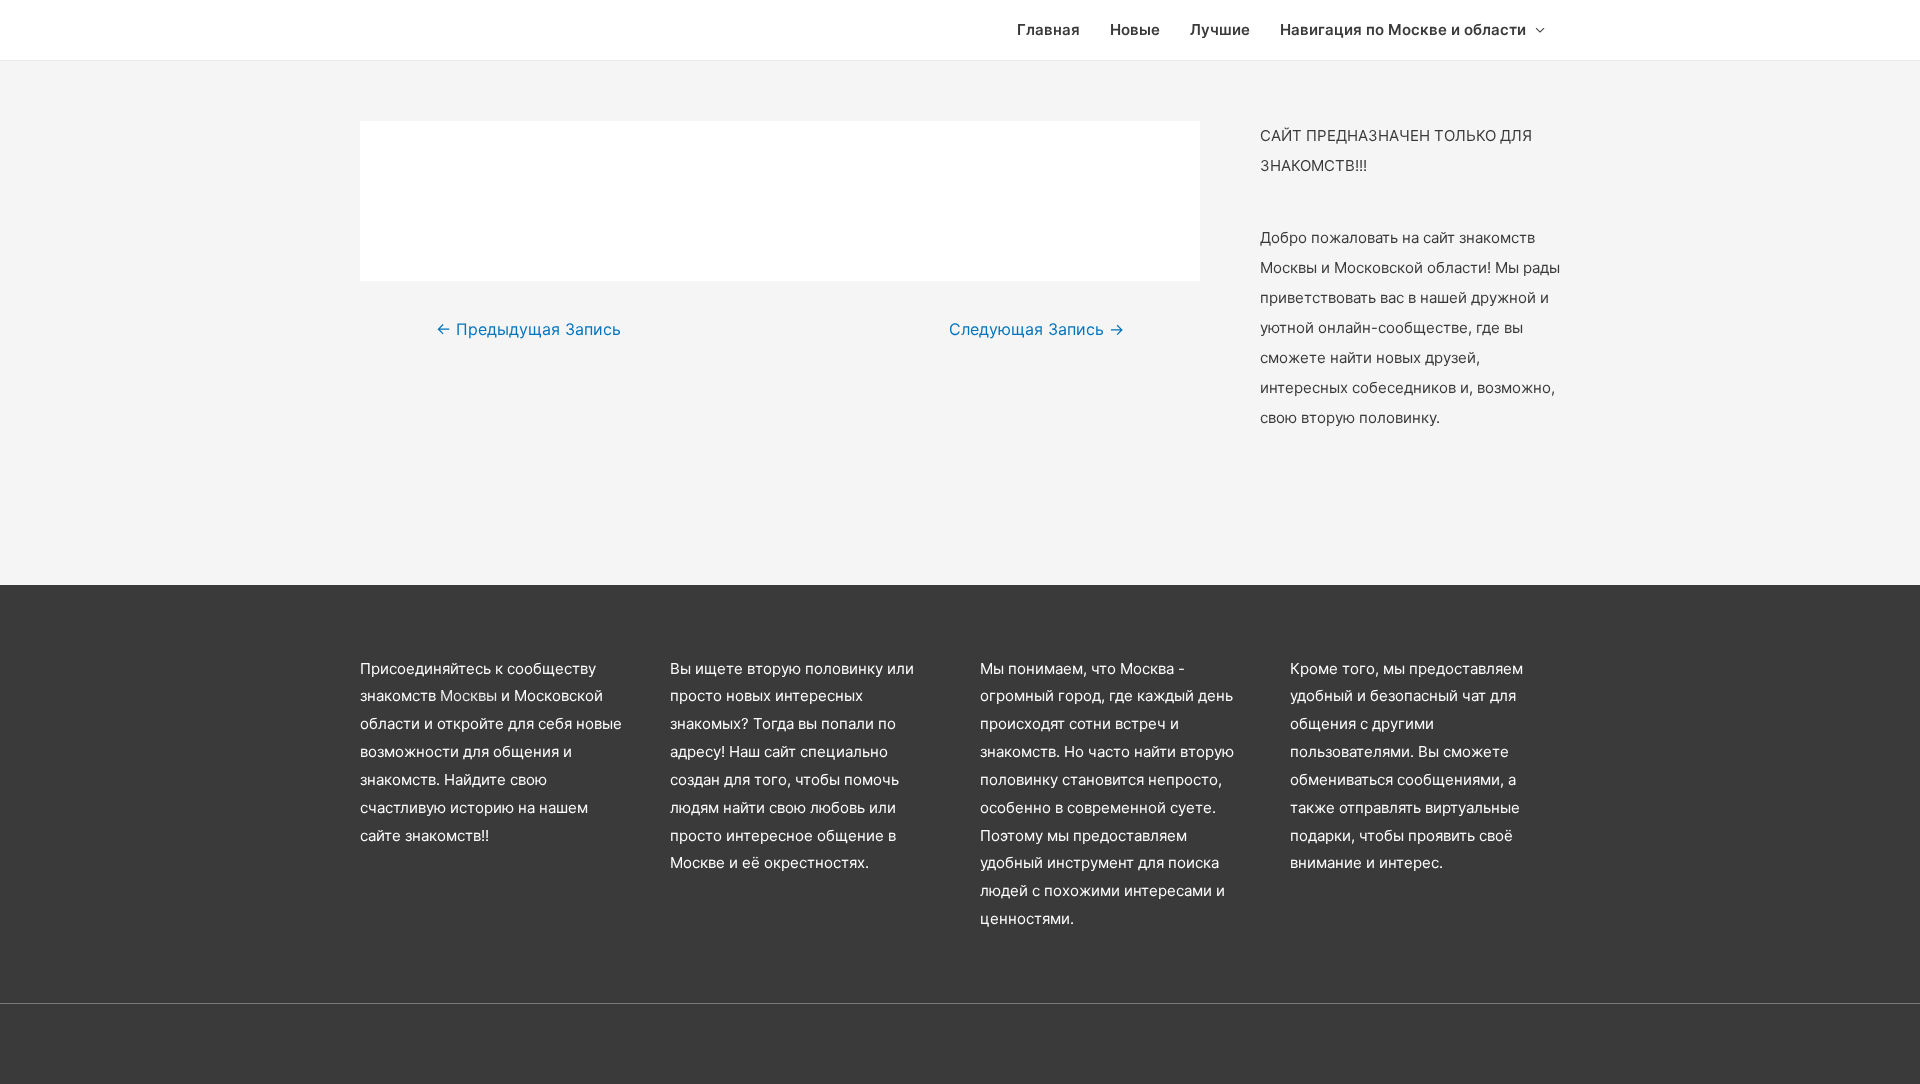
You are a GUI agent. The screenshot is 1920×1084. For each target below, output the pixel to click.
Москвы (468, 695)
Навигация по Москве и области (1403, 29)
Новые (1135, 29)
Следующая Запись (1036, 329)
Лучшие (1220, 29)
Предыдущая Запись (528, 329)
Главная (1048, 29)
